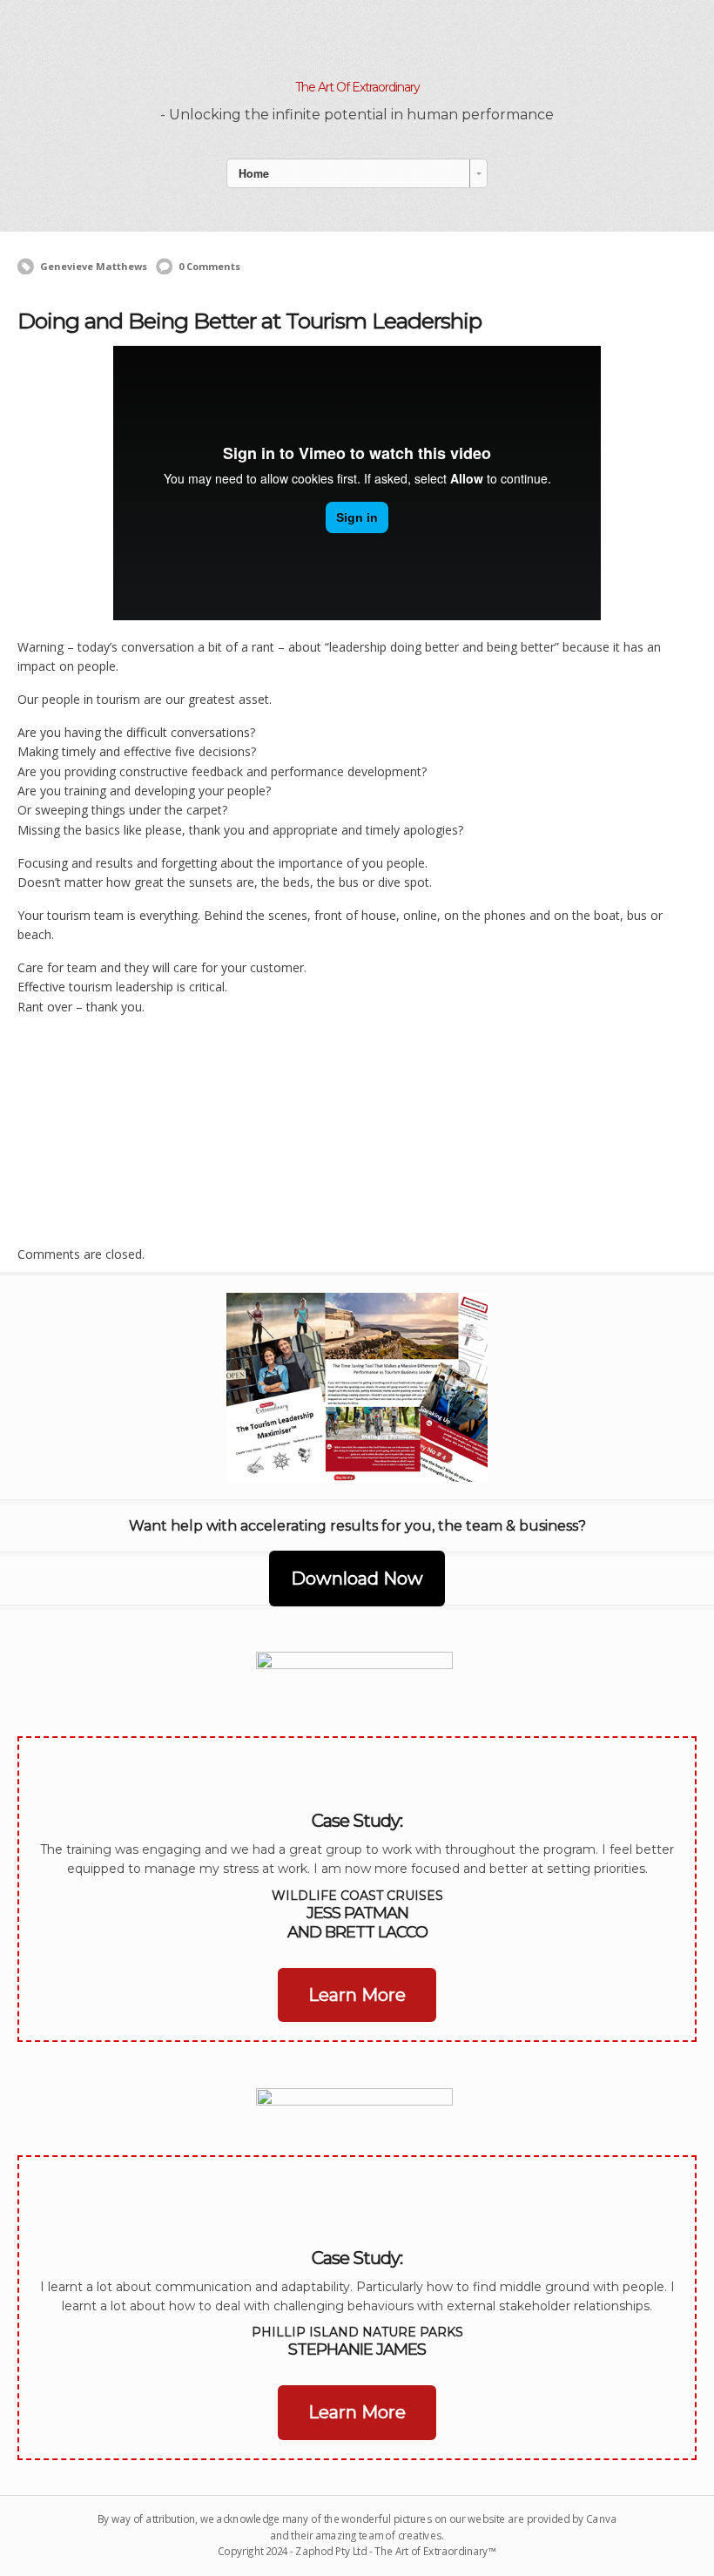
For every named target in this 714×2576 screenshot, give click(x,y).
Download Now (357, 1579)
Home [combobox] (254, 173)
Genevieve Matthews (94, 266)
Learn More (357, 1995)
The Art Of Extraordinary (357, 87)
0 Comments (209, 266)
